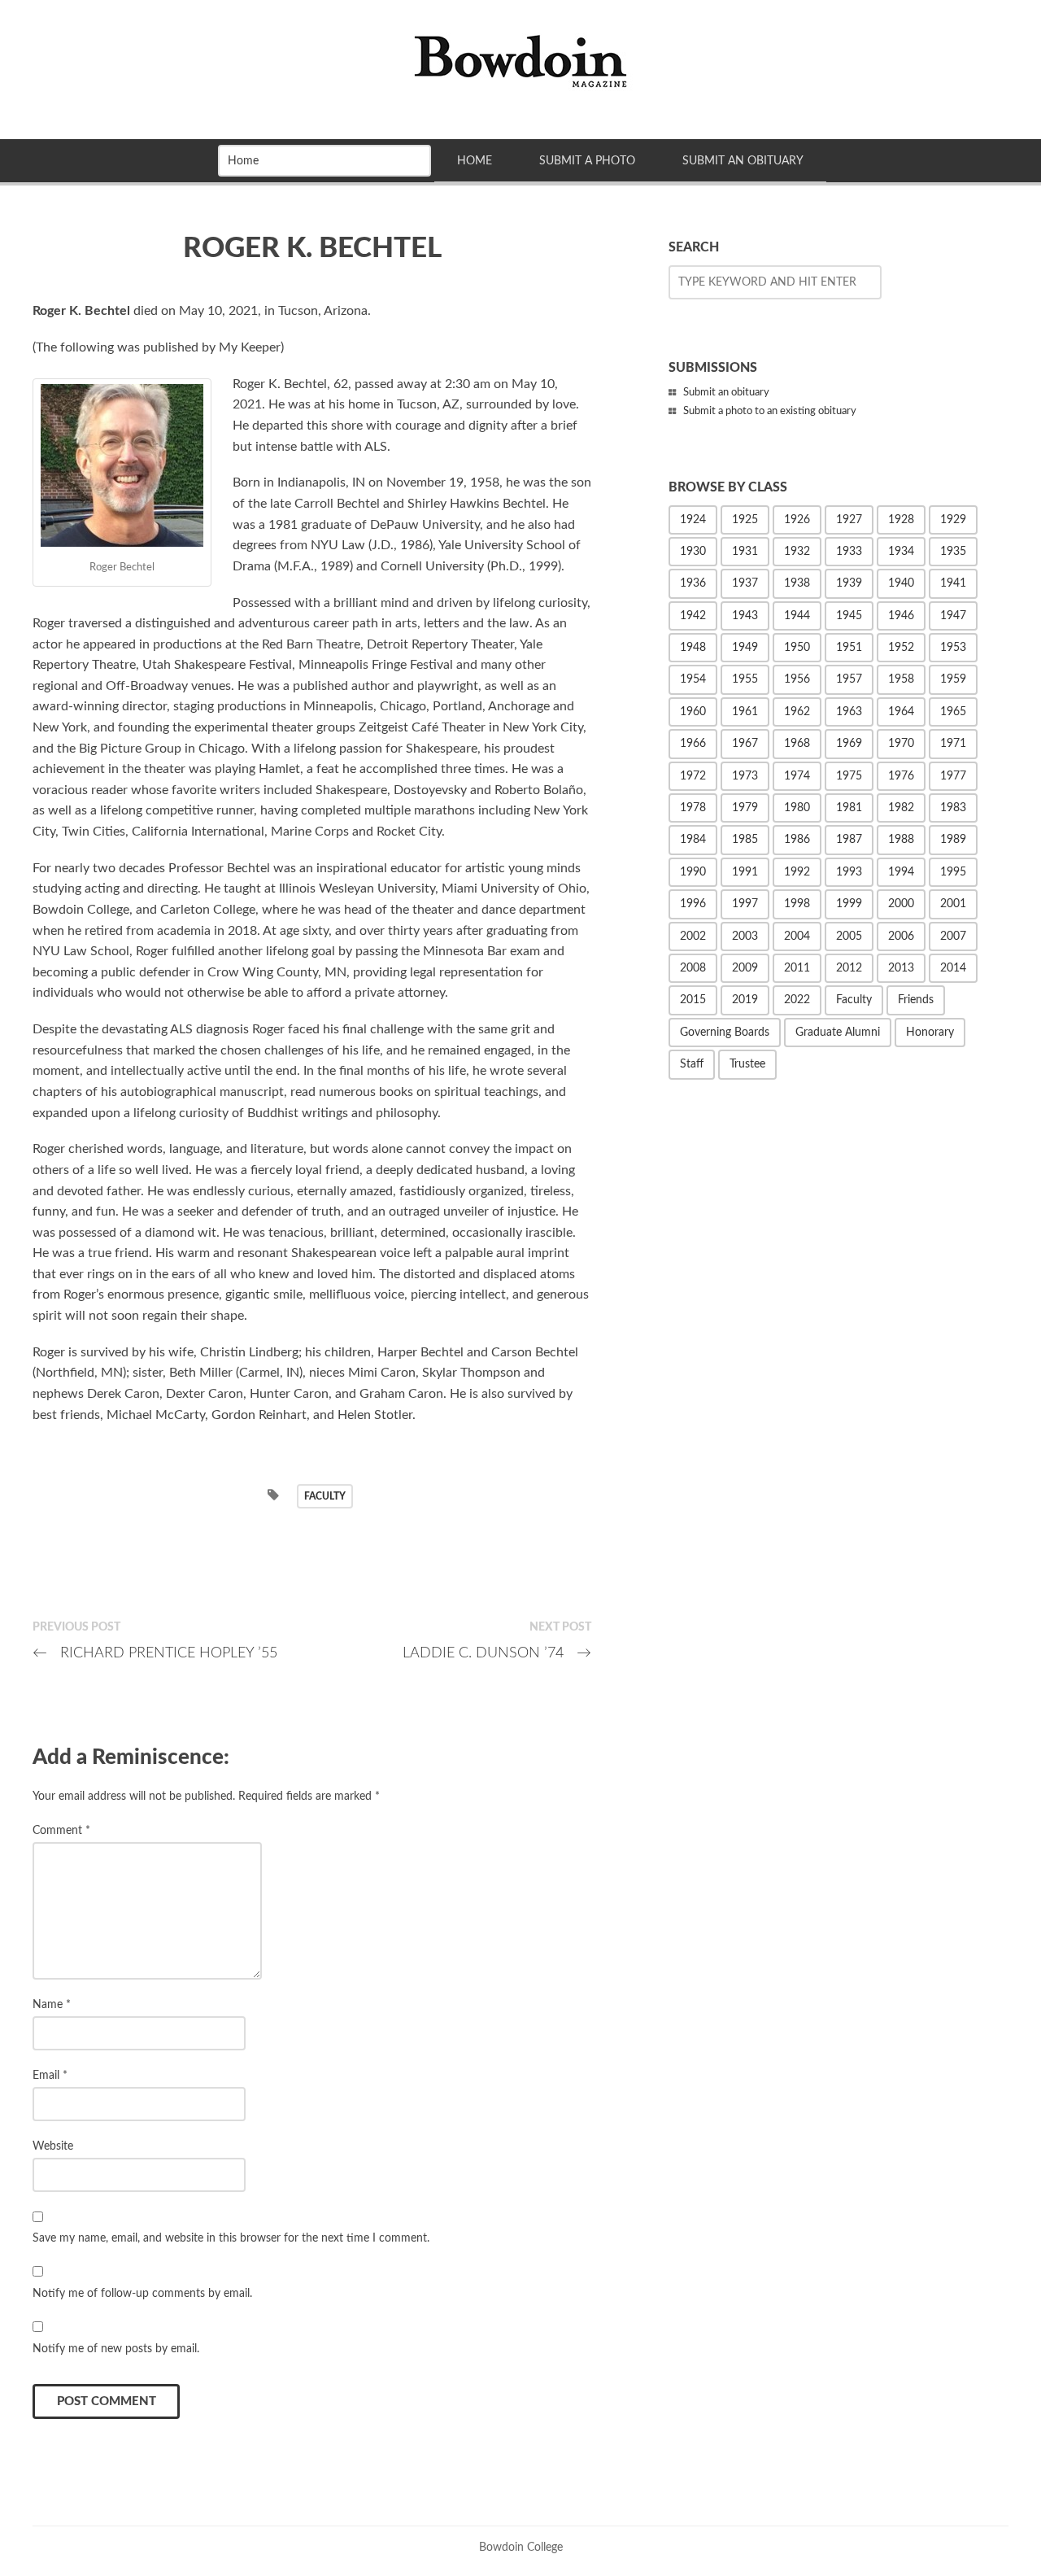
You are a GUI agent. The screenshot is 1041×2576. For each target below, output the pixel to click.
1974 (797, 776)
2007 (953, 937)
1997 (745, 904)
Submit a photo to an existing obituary (770, 411)
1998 (797, 904)
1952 (901, 648)
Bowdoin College (521, 2547)
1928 (901, 520)
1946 (901, 616)
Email (50, 2075)
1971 (953, 744)
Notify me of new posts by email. (116, 2349)
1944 (797, 616)
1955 (745, 679)
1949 (745, 648)
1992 (797, 872)
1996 (693, 904)
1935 (953, 552)
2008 (693, 968)
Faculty (325, 1496)
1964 (901, 712)
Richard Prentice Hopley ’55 (155, 1653)
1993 (849, 872)
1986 (797, 840)
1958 (901, 679)
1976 (901, 776)
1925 (745, 520)
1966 (693, 744)
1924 (693, 520)
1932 (797, 552)
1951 (849, 648)
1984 (693, 840)
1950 (797, 648)
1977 (953, 776)
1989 (953, 840)
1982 (901, 808)
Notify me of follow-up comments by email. (142, 2293)
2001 (953, 904)
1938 (797, 583)
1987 (849, 840)
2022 (797, 1000)
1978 (693, 808)
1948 (693, 648)
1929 (953, 520)
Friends (916, 1000)
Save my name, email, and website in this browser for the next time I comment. (231, 2238)
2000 (901, 904)
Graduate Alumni (838, 1033)
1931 (745, 552)
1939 (849, 583)
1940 (901, 583)
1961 (745, 712)
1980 (797, 808)
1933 (849, 552)
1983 (953, 808)
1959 (953, 679)
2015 (693, 1000)
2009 (745, 968)
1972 (693, 776)
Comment (61, 1830)
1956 (797, 679)
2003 (745, 937)
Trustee (747, 1064)
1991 (745, 872)
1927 (849, 520)
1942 (693, 616)
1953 (953, 648)
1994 (901, 872)
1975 (849, 776)
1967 (745, 744)
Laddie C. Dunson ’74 (497, 1653)
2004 (797, 937)
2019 (745, 1000)
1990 (693, 872)
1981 (849, 808)
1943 (745, 616)
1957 (849, 679)
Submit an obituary (726, 393)
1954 (693, 679)
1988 (901, 840)
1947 (953, 616)
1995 (953, 872)
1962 (797, 712)
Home (475, 161)
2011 (797, 968)
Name (52, 2004)
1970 (901, 744)
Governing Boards (725, 1033)
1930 (693, 552)
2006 (901, 937)
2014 (953, 968)
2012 (849, 968)
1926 (797, 520)
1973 (745, 776)
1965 (953, 712)
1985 (745, 840)
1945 (849, 616)
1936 (693, 583)
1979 (745, 808)
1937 (745, 583)
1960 (693, 712)
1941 (953, 583)
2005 (849, 937)
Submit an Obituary (743, 161)
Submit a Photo (587, 161)
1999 (849, 904)
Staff (692, 1064)
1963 (849, 712)
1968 (797, 744)
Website (53, 2146)
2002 (693, 937)
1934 (901, 552)
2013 (901, 968)
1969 (849, 744)
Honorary (930, 1033)
